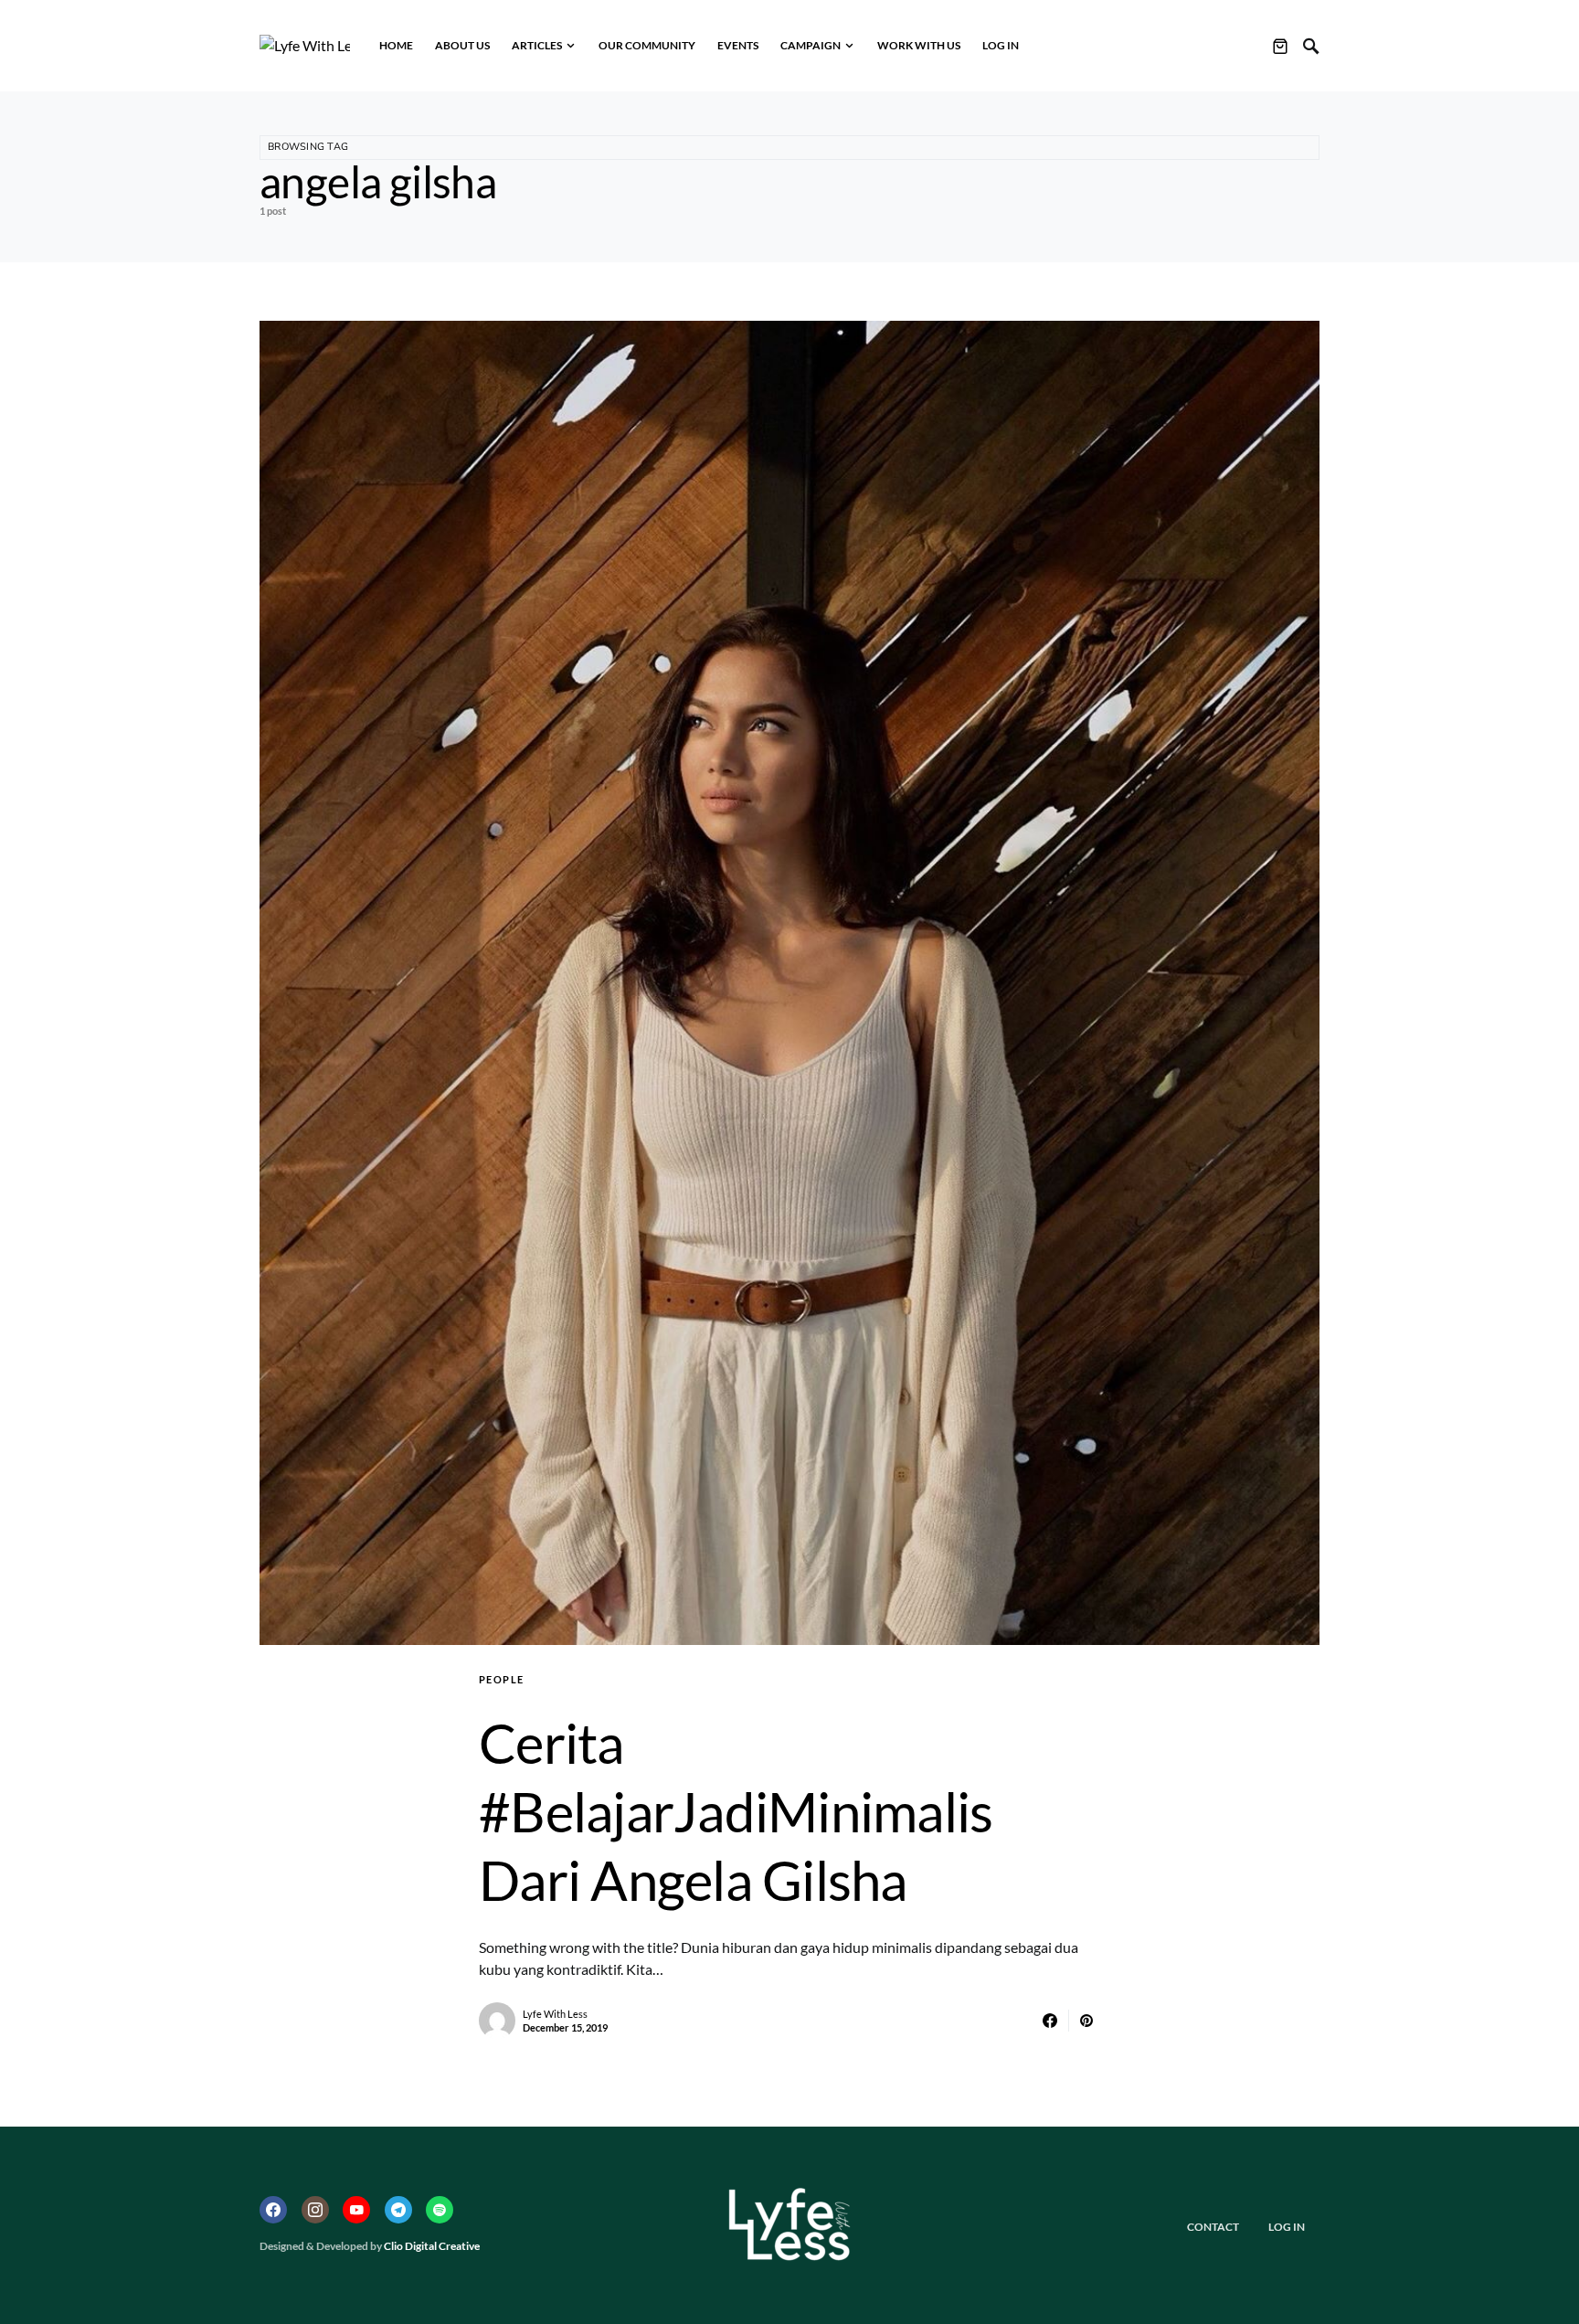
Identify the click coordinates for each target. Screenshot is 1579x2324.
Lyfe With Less (555, 2014)
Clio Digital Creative (432, 2246)
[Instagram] (315, 2210)
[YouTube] (356, 2210)
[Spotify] (440, 2210)
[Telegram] (398, 2210)
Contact (1213, 2227)
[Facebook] (273, 2210)
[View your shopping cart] (1280, 46)
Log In (1287, 2227)
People (501, 1679)
